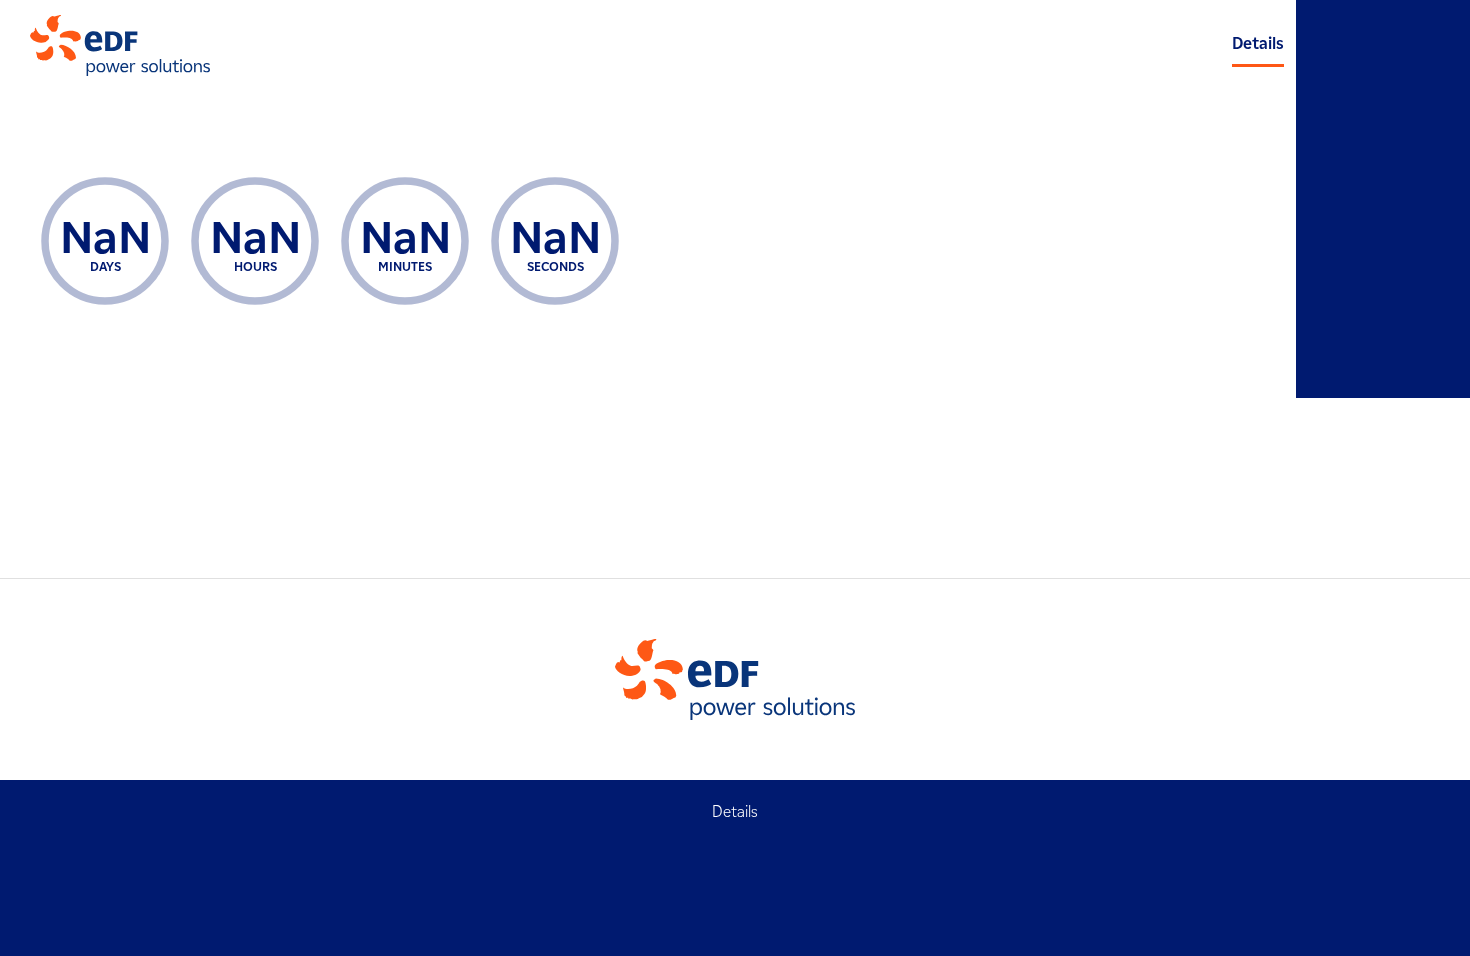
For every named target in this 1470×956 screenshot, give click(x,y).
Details (1258, 43)
